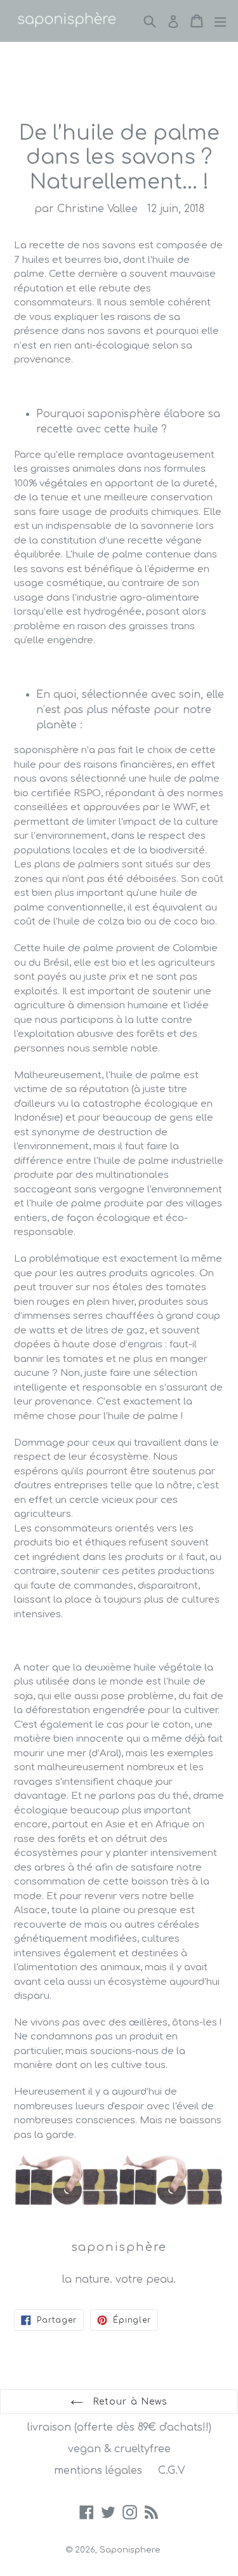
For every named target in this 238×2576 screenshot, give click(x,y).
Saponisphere (130, 2550)
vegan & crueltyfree (119, 2449)
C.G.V (171, 2471)
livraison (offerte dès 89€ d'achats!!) (119, 2427)
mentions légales (98, 2471)
